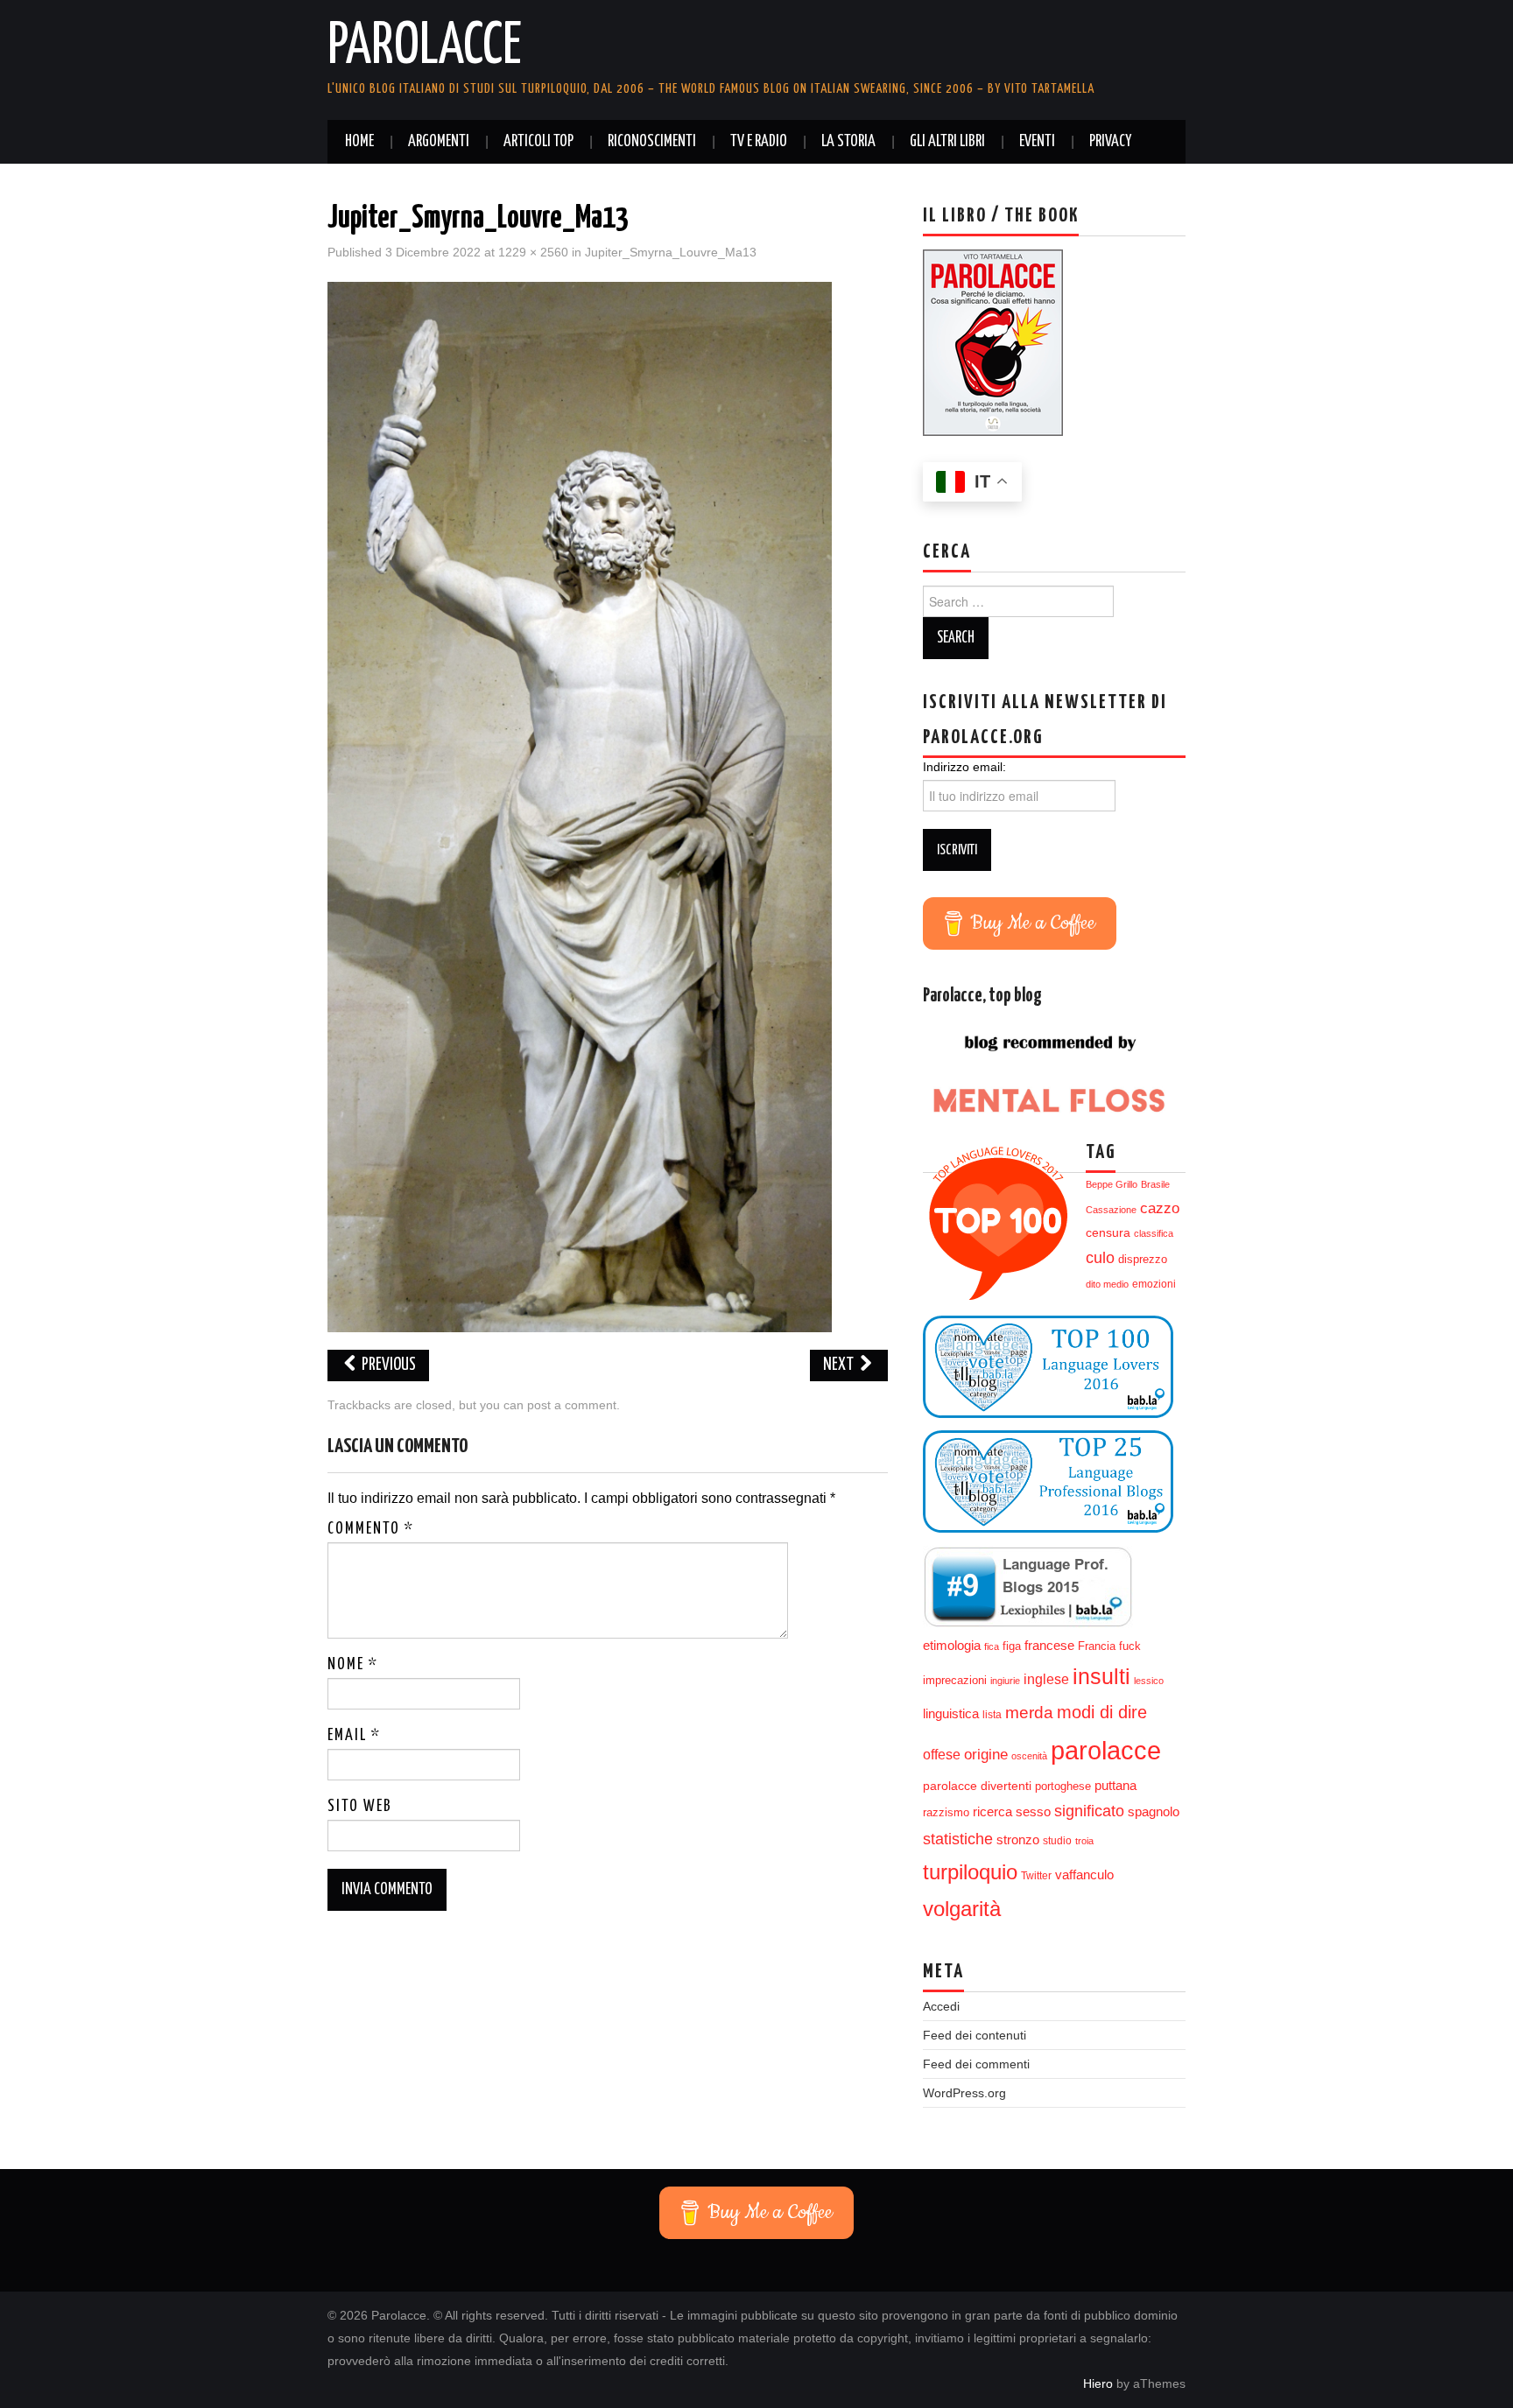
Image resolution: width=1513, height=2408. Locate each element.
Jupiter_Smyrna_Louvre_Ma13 (671, 252)
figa (1012, 1646)
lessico (1149, 1681)
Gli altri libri (947, 142)
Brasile (1155, 1184)
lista (992, 1715)
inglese (1046, 1679)
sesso (1033, 1812)
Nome (353, 1665)
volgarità (962, 1909)
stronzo (1018, 1839)
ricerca (992, 1811)
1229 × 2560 (533, 252)
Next (840, 1365)
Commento (371, 1529)
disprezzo (1143, 1259)
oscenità (1029, 1756)
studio (1057, 1841)
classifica (1154, 1233)
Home (359, 142)
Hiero (1098, 2383)
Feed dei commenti (976, 2064)
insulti (1101, 1677)
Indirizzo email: (964, 767)
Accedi (941, 2006)
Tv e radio (759, 142)
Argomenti (439, 142)
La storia (848, 142)
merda (1029, 1713)
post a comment (572, 1405)
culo (1100, 1258)
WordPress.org (964, 2093)
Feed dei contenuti (975, 2035)
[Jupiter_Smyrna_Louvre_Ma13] (580, 806)
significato (1089, 1811)
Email (354, 1736)
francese (1049, 1646)
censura (1108, 1233)
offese (942, 1755)
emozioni (1154, 1284)
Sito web (360, 1807)
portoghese (1063, 1786)
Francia (1097, 1646)
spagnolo (1154, 1812)
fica (992, 1646)
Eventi (1037, 142)
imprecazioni (955, 1681)
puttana (1115, 1786)
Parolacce (425, 47)
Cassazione (1111, 1210)
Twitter (1036, 1876)
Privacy (1110, 142)
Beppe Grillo (1112, 1184)
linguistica (951, 1713)
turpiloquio (970, 1872)
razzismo (946, 1813)
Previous (387, 1365)
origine (986, 1754)
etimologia (952, 1646)
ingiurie (1005, 1681)
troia (1084, 1841)
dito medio (1107, 1284)
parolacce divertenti (977, 1786)
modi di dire (1102, 1712)
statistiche (958, 1839)
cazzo (1160, 1208)
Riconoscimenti (652, 142)
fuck (1130, 1646)
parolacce (1106, 1750)
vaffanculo (1084, 1874)
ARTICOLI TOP (538, 142)
